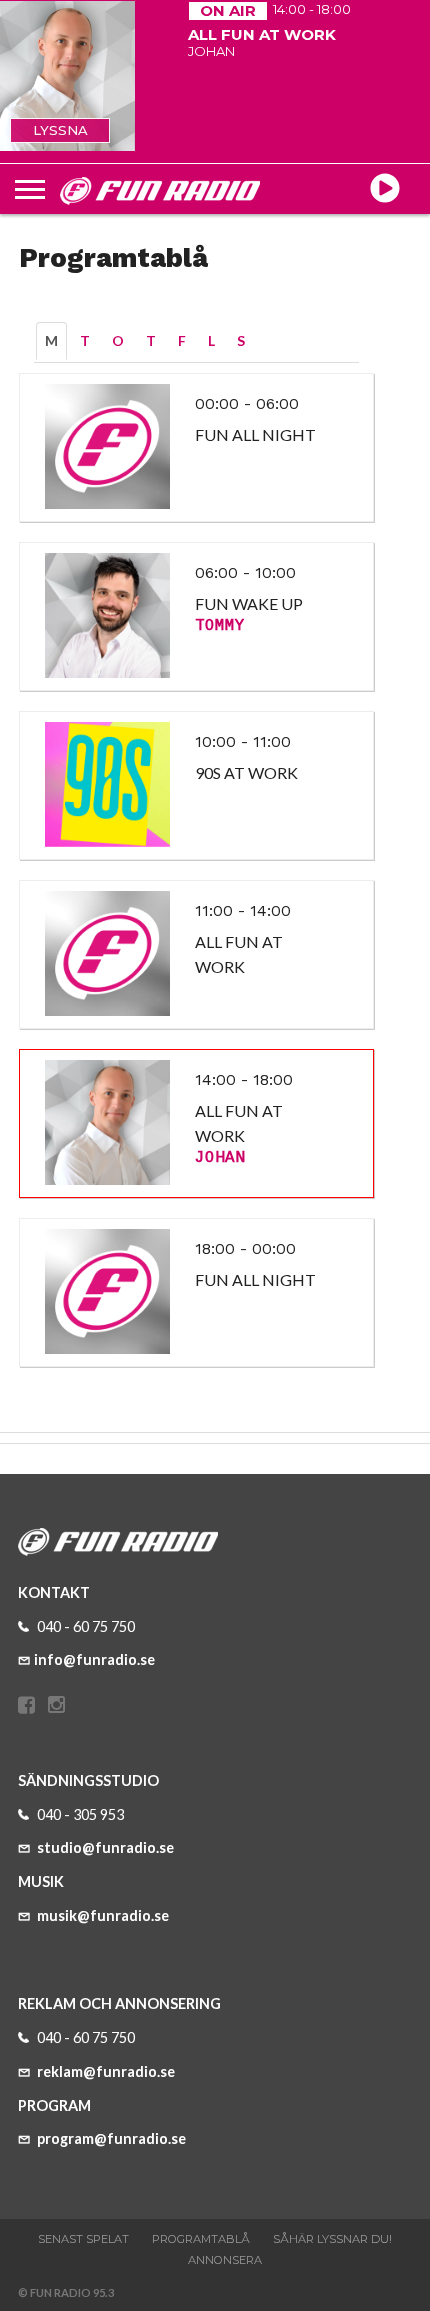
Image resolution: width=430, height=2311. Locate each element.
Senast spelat (83, 2239)
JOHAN (220, 1158)
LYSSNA (60, 130)
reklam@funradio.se (104, 2071)
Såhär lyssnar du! (332, 2239)
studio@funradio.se (104, 1847)
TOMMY (220, 626)
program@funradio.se (110, 2138)
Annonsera (225, 2260)
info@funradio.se (94, 1659)
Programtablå (201, 2239)
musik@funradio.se (101, 1915)
